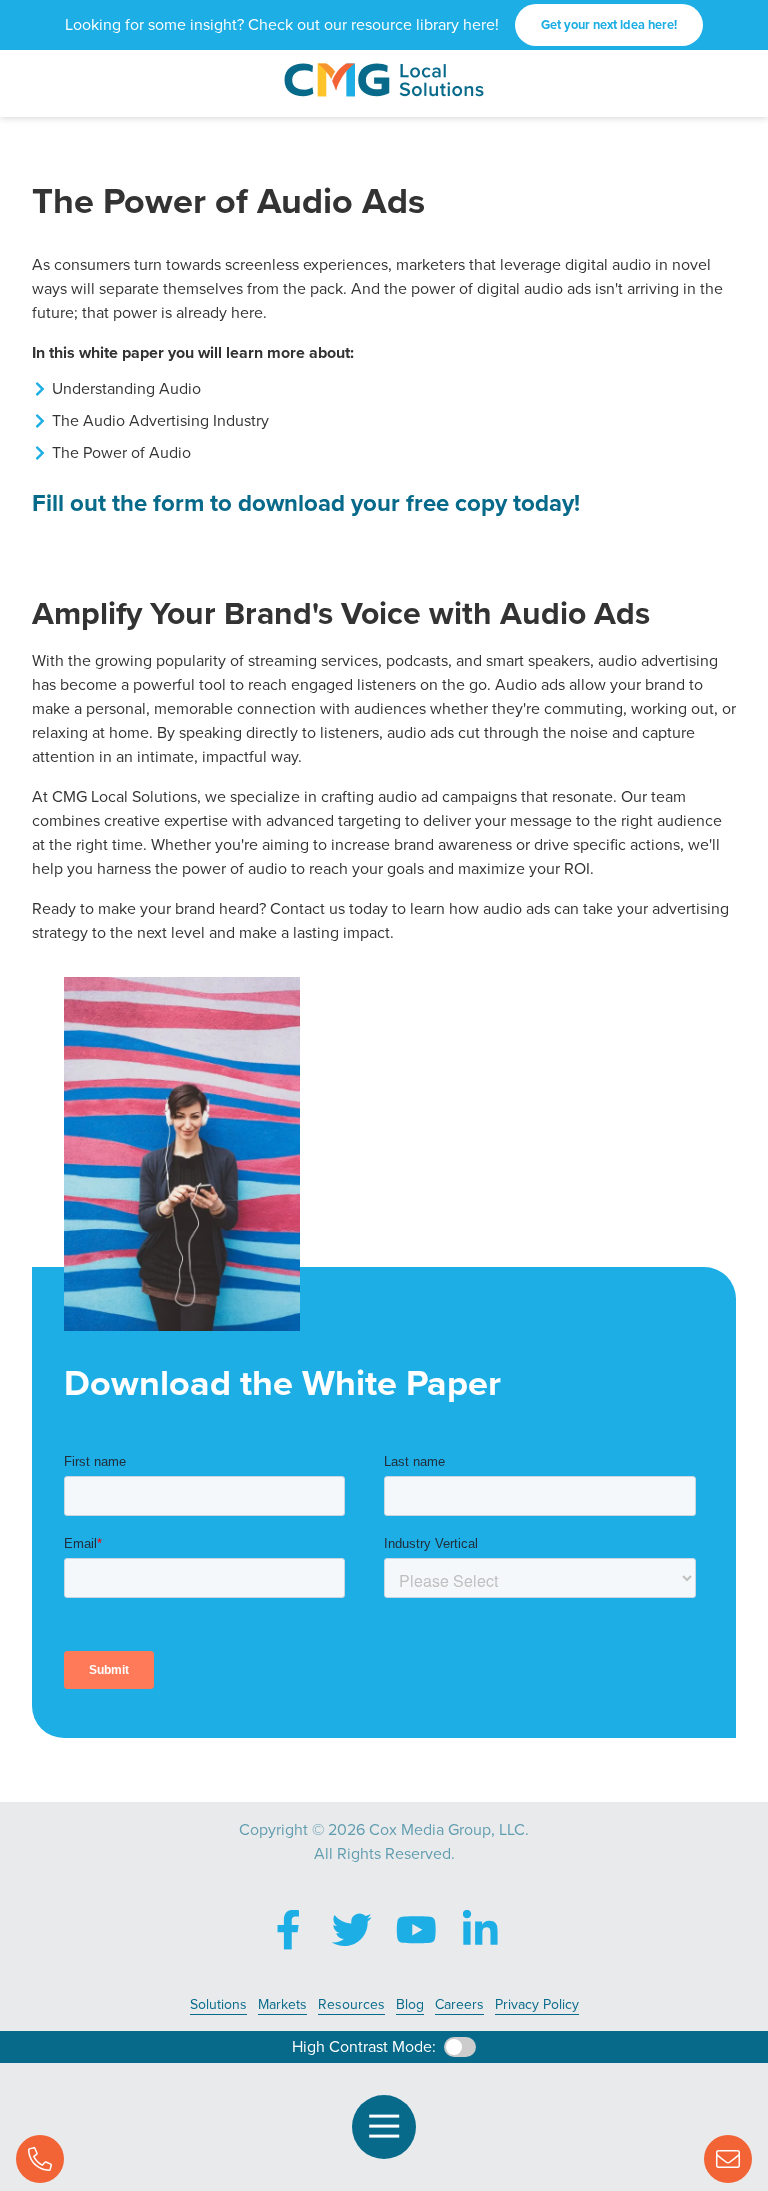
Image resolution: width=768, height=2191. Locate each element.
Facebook (288, 1930)
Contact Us (728, 2159)
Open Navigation (384, 2127)
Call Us (40, 2159)
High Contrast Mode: (364, 2046)
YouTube (416, 1930)
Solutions (218, 2005)
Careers (459, 2005)
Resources (351, 2005)
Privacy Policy (537, 2005)
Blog (410, 2005)
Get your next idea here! (609, 24)
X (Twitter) (352, 1930)
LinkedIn (480, 1930)
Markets (282, 2005)
